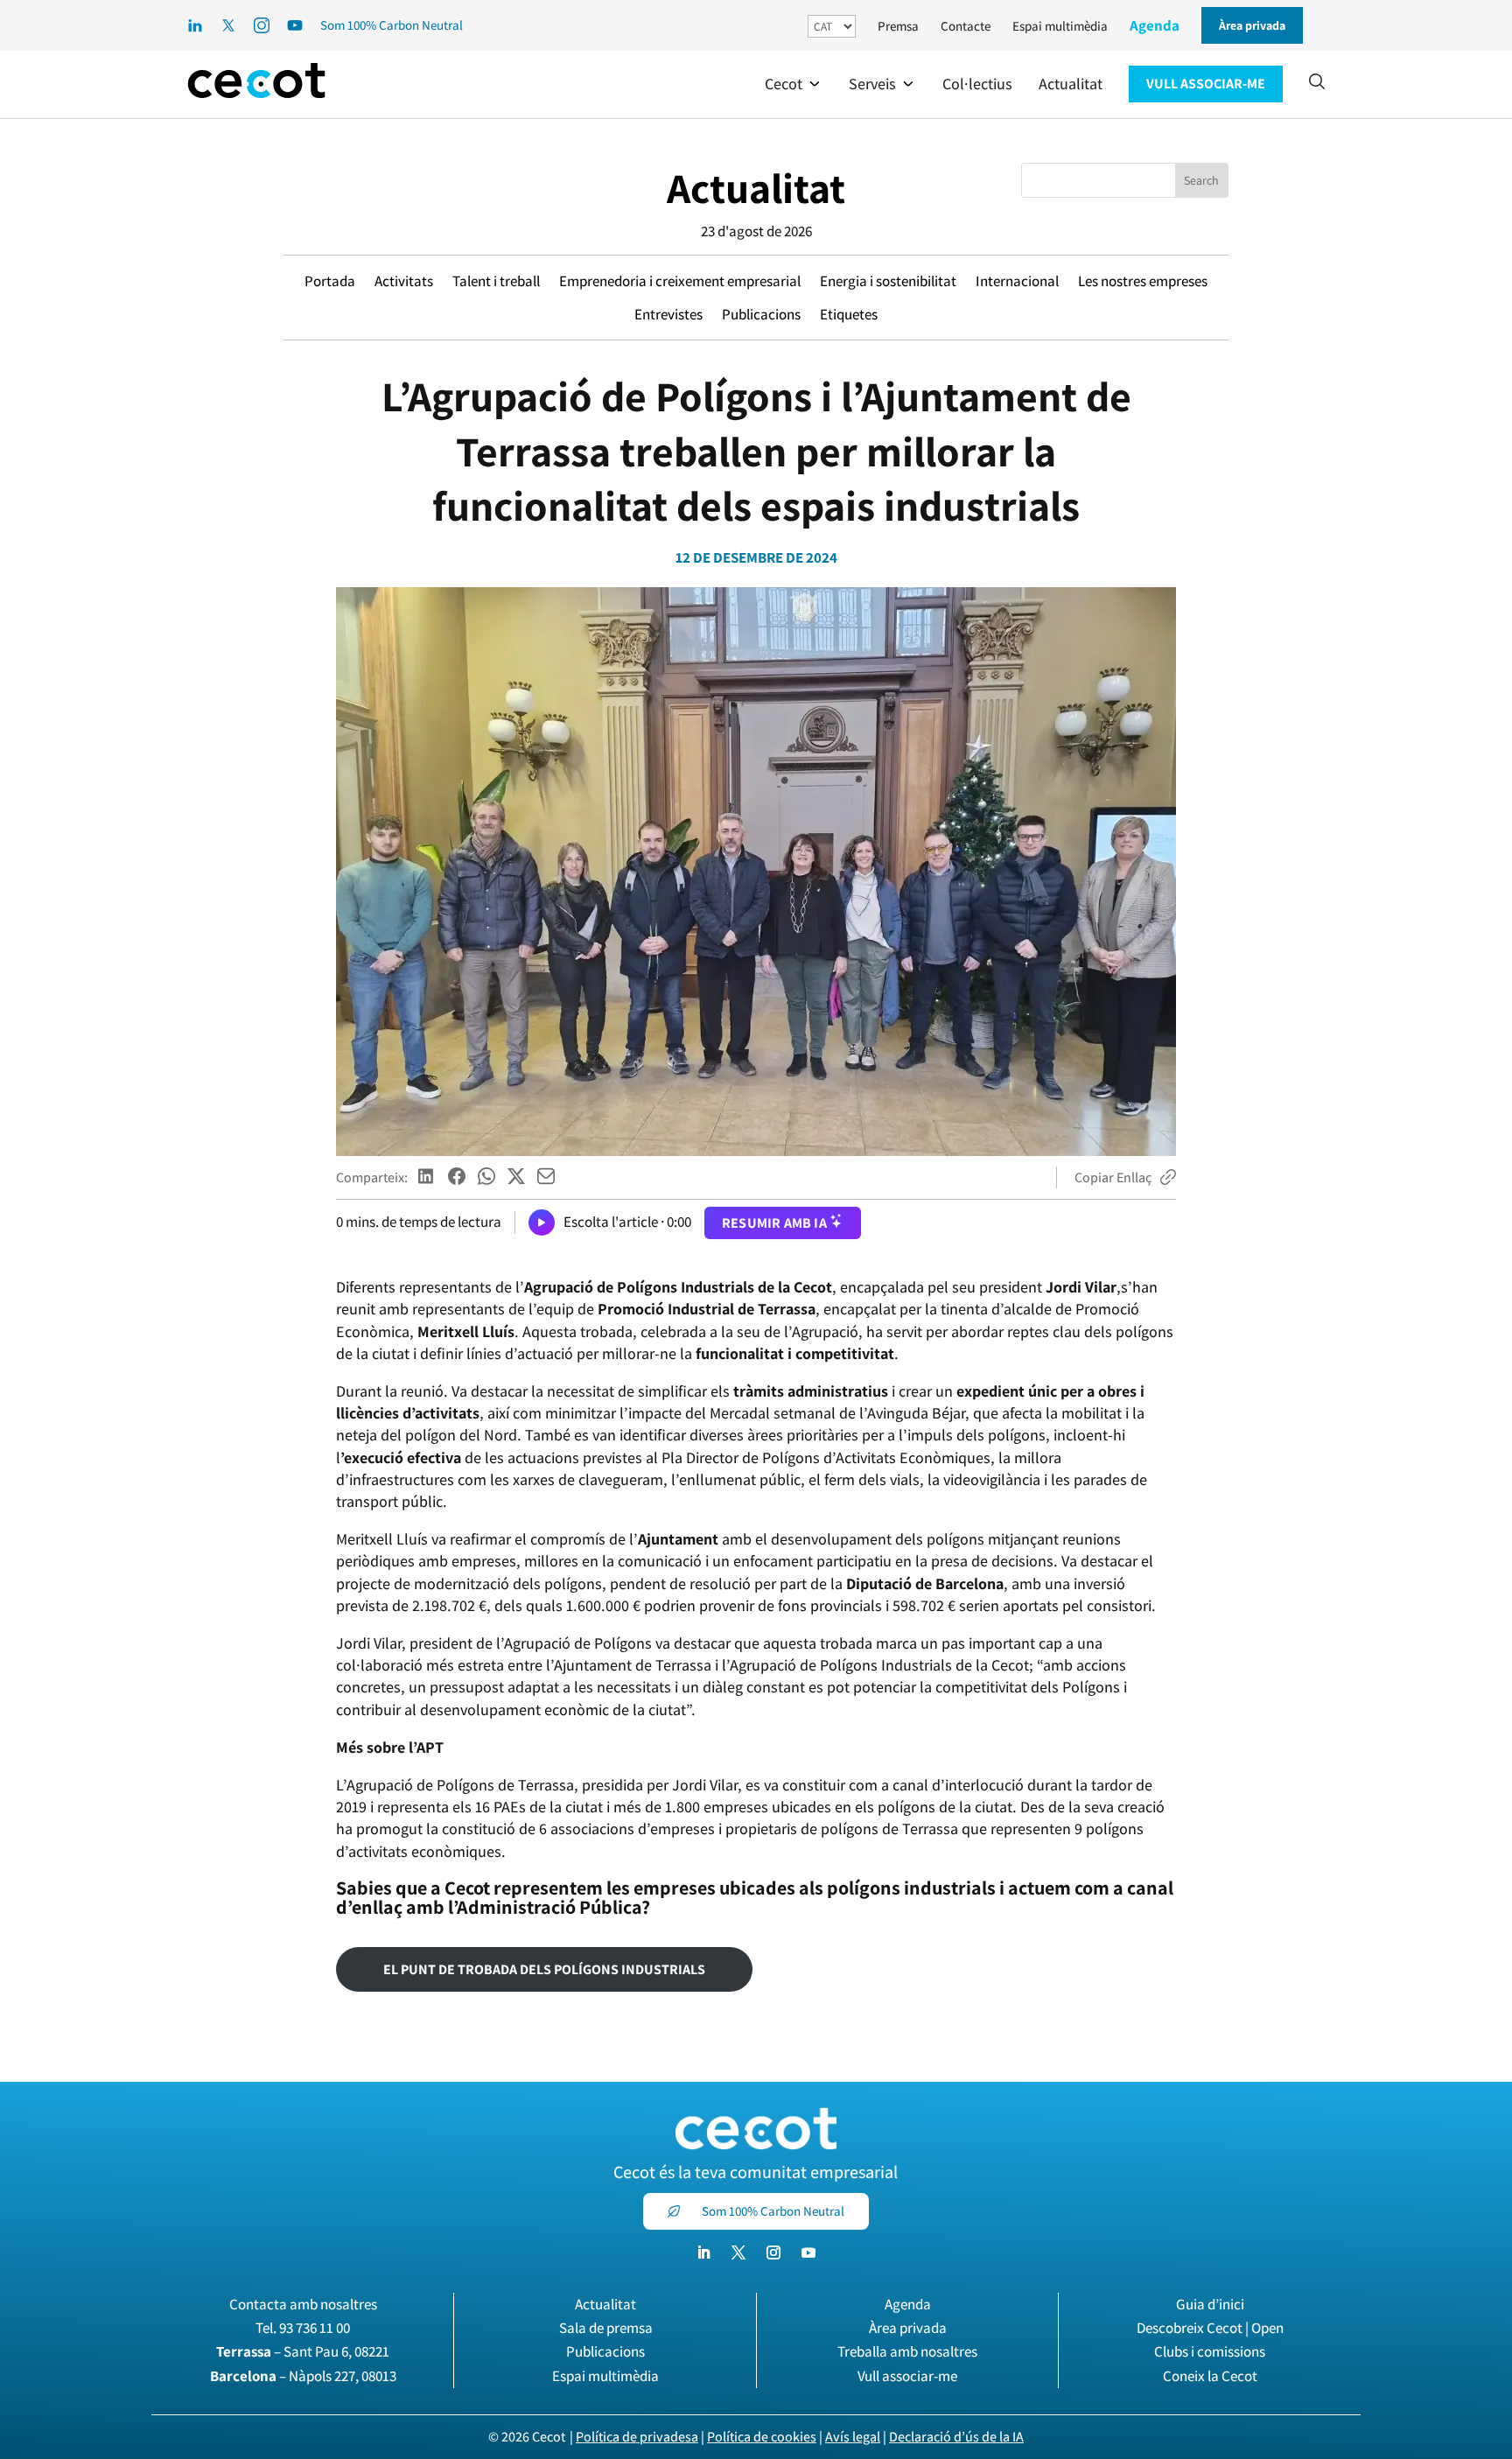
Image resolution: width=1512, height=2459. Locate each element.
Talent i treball (496, 281)
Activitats (404, 281)
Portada (330, 281)
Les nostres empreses (1143, 281)
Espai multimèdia (1060, 26)
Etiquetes (849, 314)
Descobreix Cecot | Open (1210, 2328)
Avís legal (853, 2437)
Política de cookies (762, 2437)
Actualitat (756, 188)
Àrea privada (908, 2328)
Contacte (966, 26)
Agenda (1155, 25)
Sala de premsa (606, 2328)
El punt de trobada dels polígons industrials (544, 1969)
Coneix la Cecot (1210, 2376)
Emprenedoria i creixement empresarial (680, 281)
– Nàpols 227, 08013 (303, 2376)
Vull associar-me (907, 2376)
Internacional (1017, 281)
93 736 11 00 (315, 2328)
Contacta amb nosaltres (303, 2304)
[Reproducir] (542, 1222)
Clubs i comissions (1210, 2351)
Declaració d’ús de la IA (956, 2437)
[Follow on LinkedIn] (703, 2252)
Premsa (898, 26)
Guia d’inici (1210, 2304)
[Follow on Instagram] (773, 2252)
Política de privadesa (637, 2437)
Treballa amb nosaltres (907, 2351)
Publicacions (761, 314)
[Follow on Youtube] (808, 2252)
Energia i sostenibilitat (888, 281)
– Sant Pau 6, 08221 (303, 2351)
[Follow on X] (738, 2252)
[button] (794, 84)
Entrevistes (668, 314)
